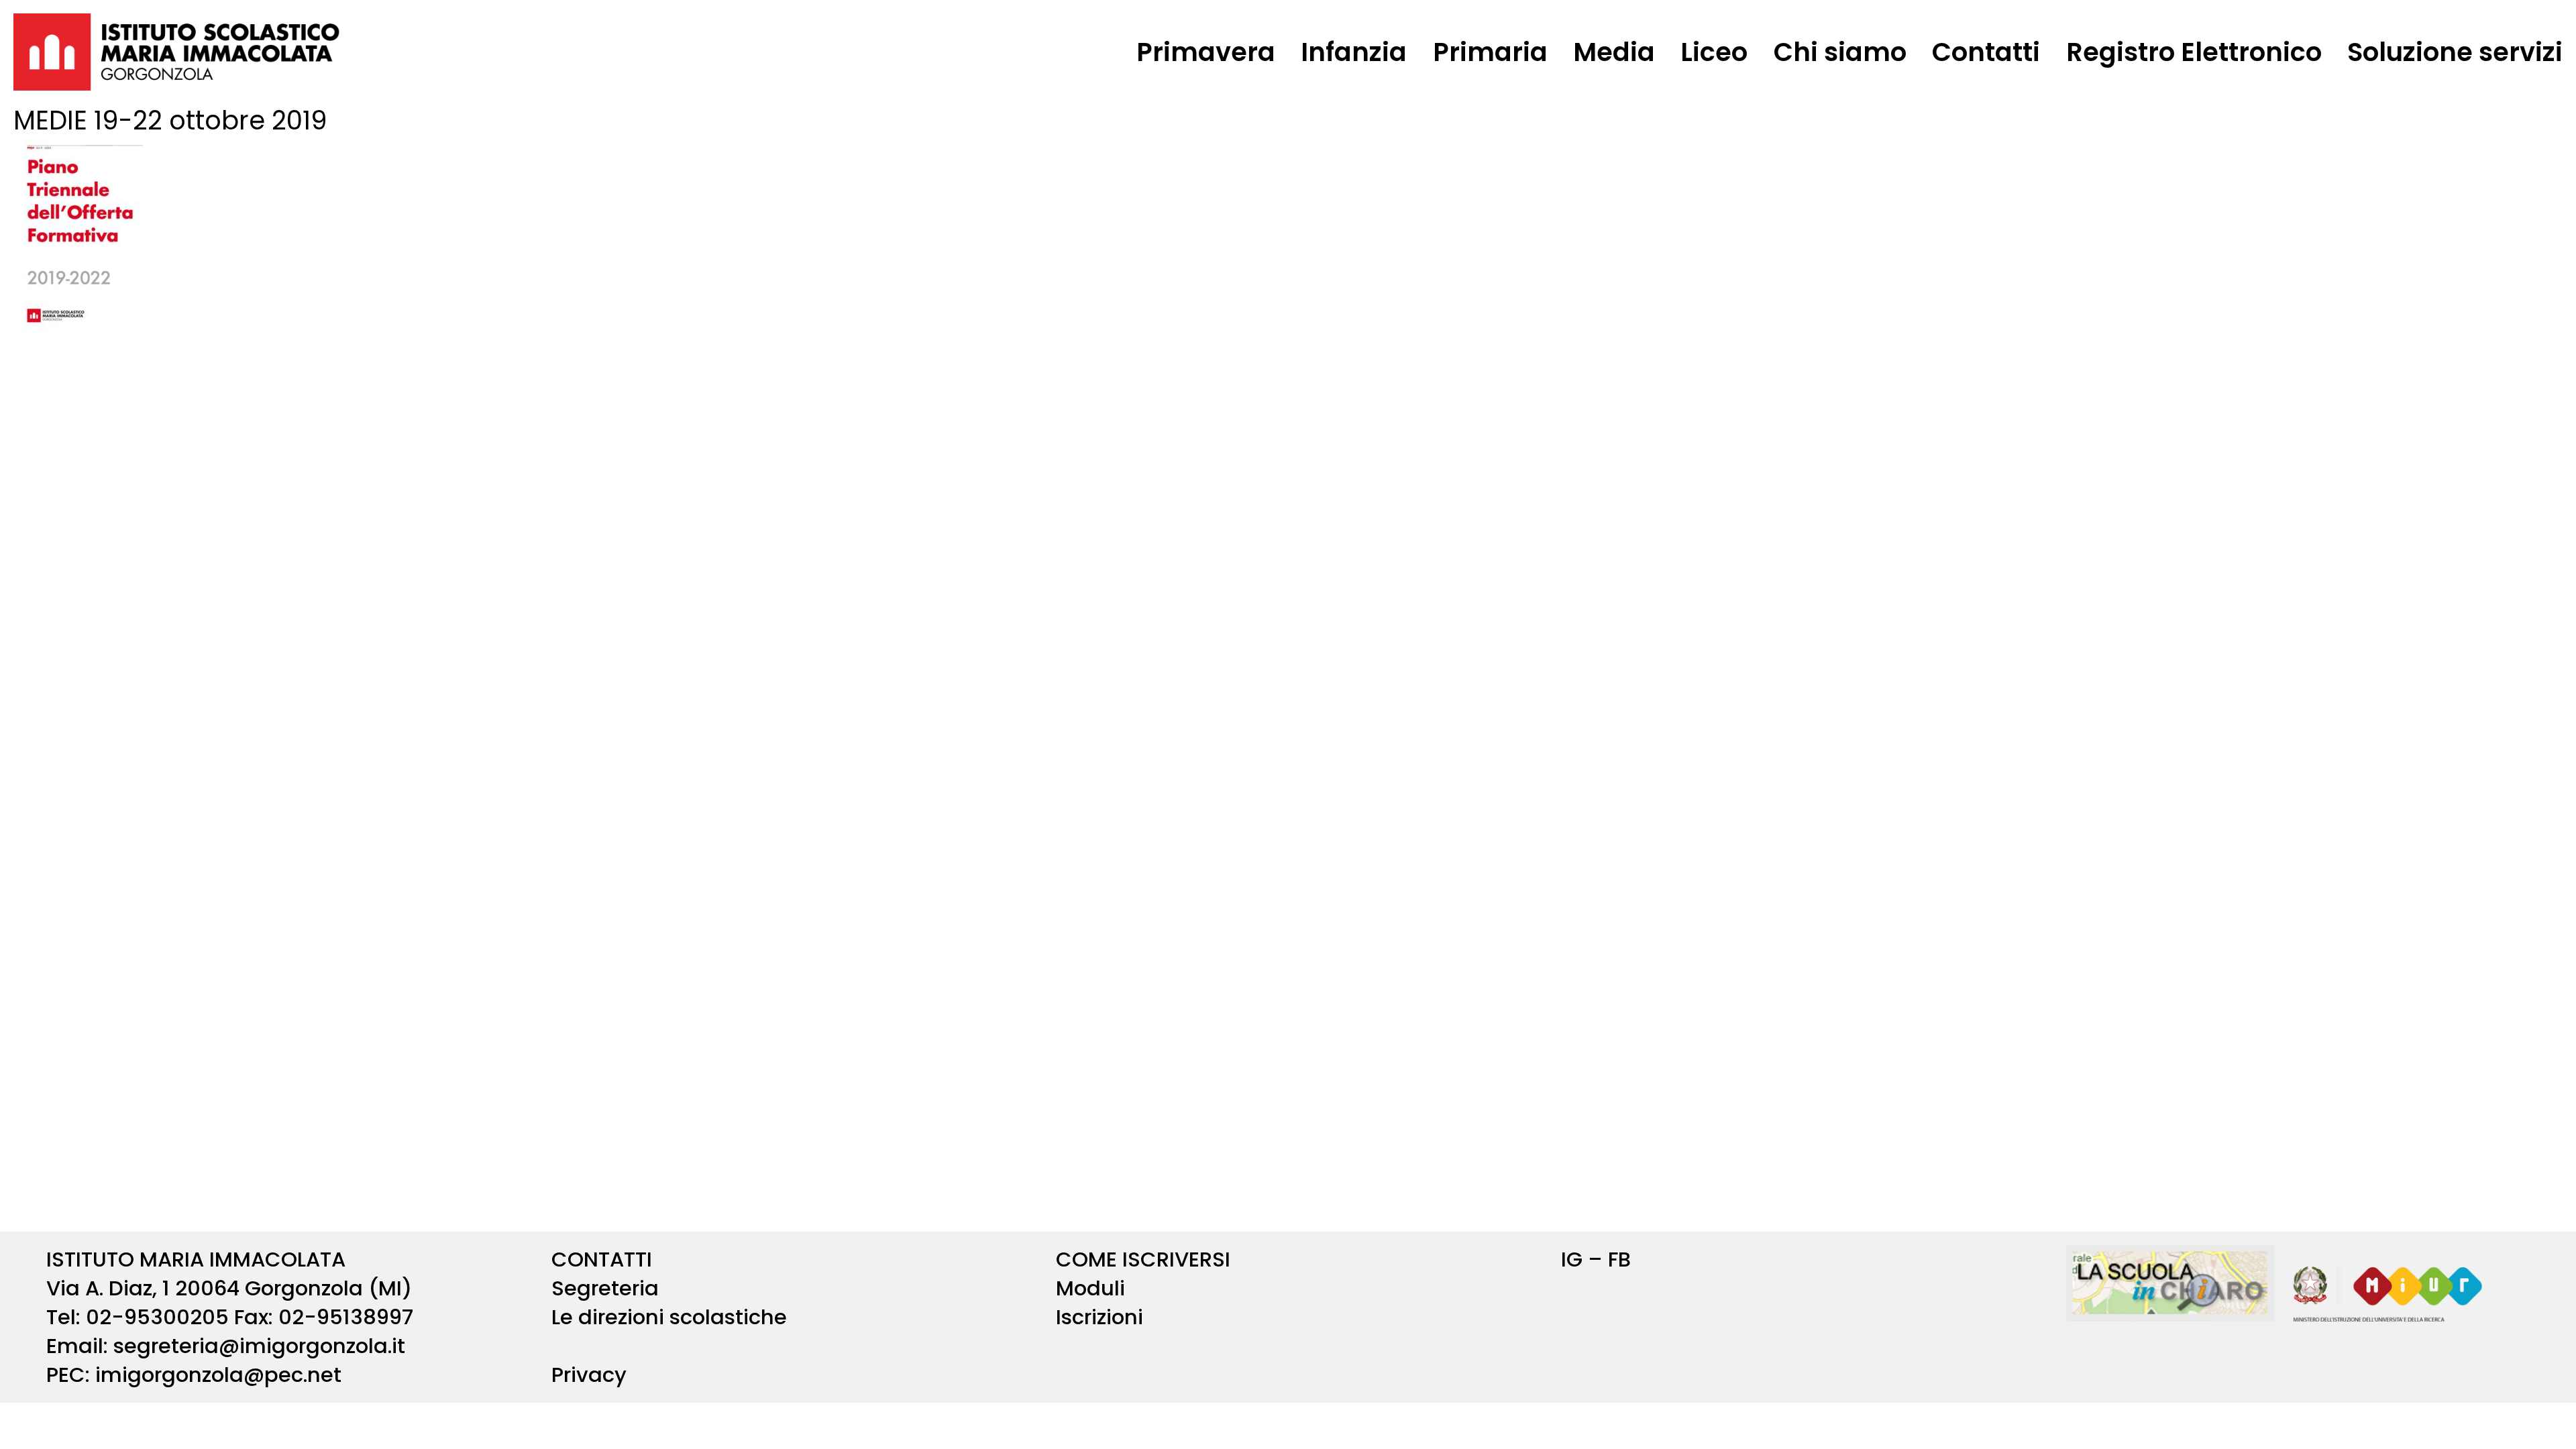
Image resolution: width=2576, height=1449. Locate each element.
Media (1614, 52)
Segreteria (605, 1288)
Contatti (1986, 52)
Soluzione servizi (2455, 52)
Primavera (1206, 52)
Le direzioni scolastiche (669, 1317)
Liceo (1714, 52)
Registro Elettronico (2194, 52)
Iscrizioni (1099, 1317)
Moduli (1090, 1288)
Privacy (589, 1375)
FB (1619, 1259)
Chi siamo (1840, 52)
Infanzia (1354, 52)
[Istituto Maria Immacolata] (177, 52)
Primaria (1490, 52)
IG (1572, 1259)
